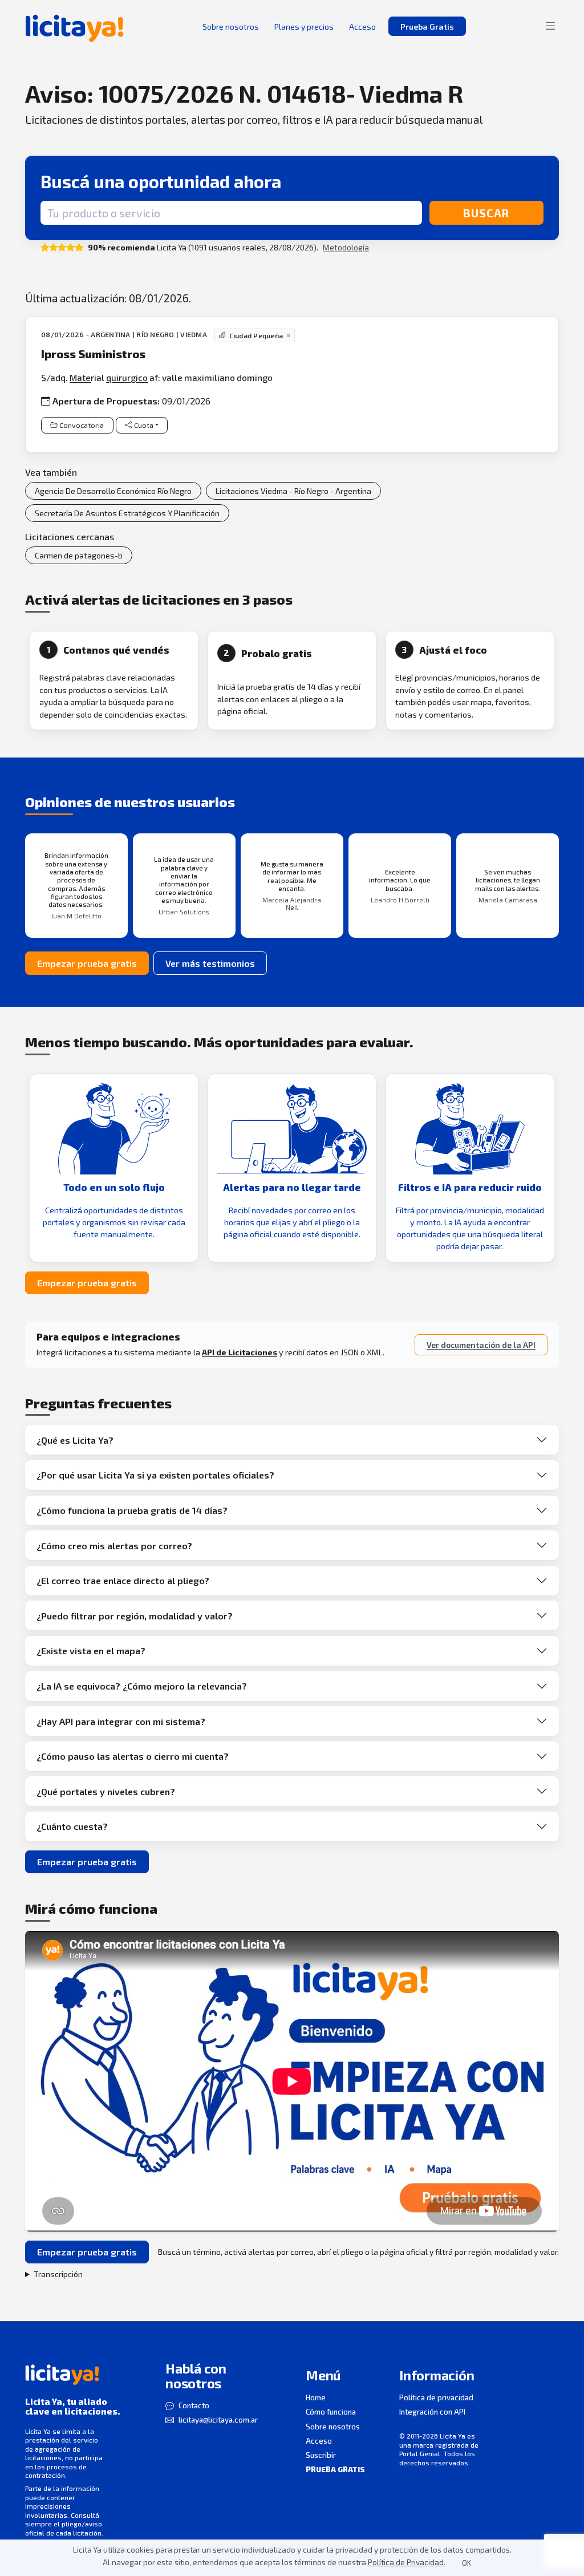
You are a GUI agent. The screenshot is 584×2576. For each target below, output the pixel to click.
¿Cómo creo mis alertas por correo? (114, 1546)
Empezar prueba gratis (87, 963)
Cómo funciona (331, 2412)
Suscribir (321, 2455)
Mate (80, 377)
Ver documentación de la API (481, 1345)
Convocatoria (82, 425)
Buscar (486, 213)
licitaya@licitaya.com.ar (218, 2420)
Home (316, 2397)
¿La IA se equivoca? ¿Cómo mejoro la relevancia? (142, 1686)
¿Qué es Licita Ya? (75, 1440)
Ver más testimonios (210, 963)
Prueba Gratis (427, 27)
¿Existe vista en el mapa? (91, 1650)
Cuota (144, 425)
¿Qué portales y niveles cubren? (106, 1791)
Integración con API (432, 2412)
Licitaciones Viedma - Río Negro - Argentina (293, 491)
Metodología (346, 247)
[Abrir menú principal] (550, 26)
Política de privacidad (436, 2397)
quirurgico (127, 377)
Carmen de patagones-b (79, 555)
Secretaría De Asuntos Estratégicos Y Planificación (127, 513)
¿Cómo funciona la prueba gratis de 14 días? (132, 1510)
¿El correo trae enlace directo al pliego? (123, 1580)
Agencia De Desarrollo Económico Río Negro (113, 491)
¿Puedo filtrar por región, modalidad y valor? (135, 1616)
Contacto (194, 2405)
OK (467, 2563)
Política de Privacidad (406, 2562)
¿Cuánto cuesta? (72, 1826)
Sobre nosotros (333, 2427)
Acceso (319, 2441)
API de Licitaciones (240, 1352)
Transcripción (58, 2274)
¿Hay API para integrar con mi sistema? (121, 1721)
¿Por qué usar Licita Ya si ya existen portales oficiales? (155, 1475)
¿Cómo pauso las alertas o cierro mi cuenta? (133, 1756)
